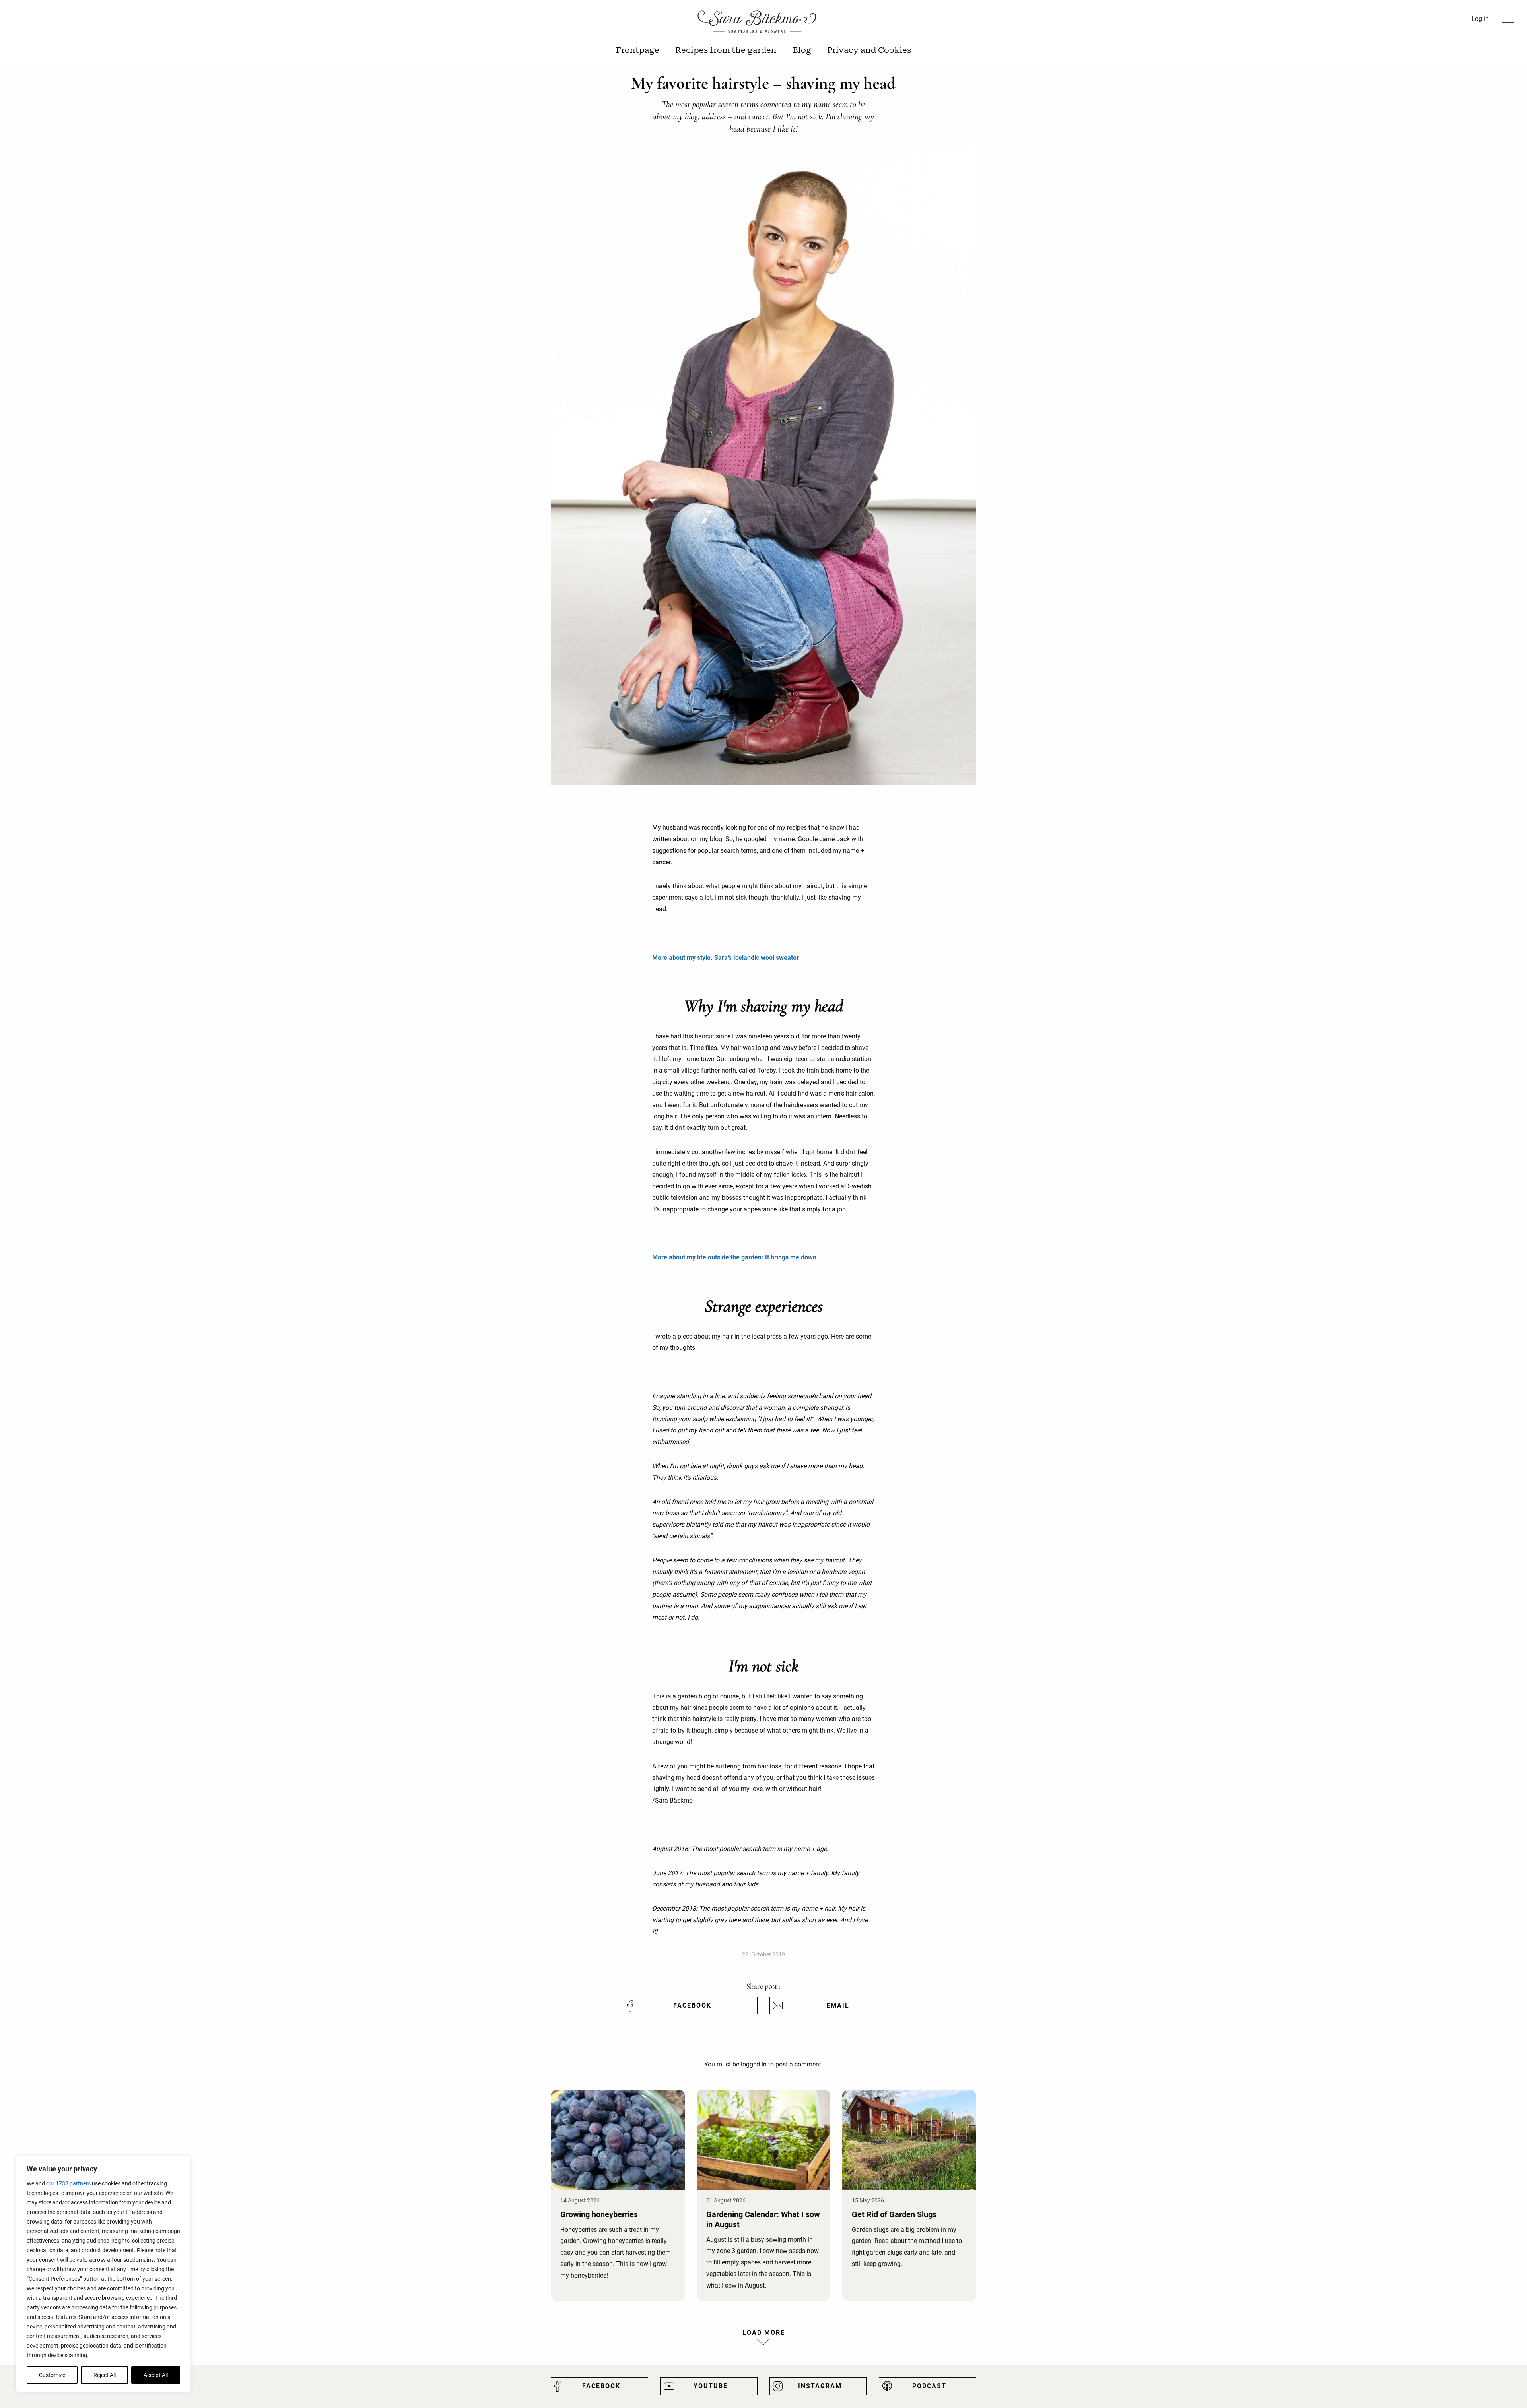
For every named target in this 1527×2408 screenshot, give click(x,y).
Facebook (692, 2005)
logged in (754, 2064)
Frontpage (638, 50)
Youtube (711, 2386)
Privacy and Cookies (869, 50)
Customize (52, 2375)
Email (838, 2005)
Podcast (929, 2386)
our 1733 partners (68, 2183)
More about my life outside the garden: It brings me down (734, 1257)
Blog (802, 50)
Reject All (105, 2375)
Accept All (156, 2375)
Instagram (820, 2386)
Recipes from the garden (726, 50)
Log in (1480, 19)
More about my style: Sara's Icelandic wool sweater (726, 958)
